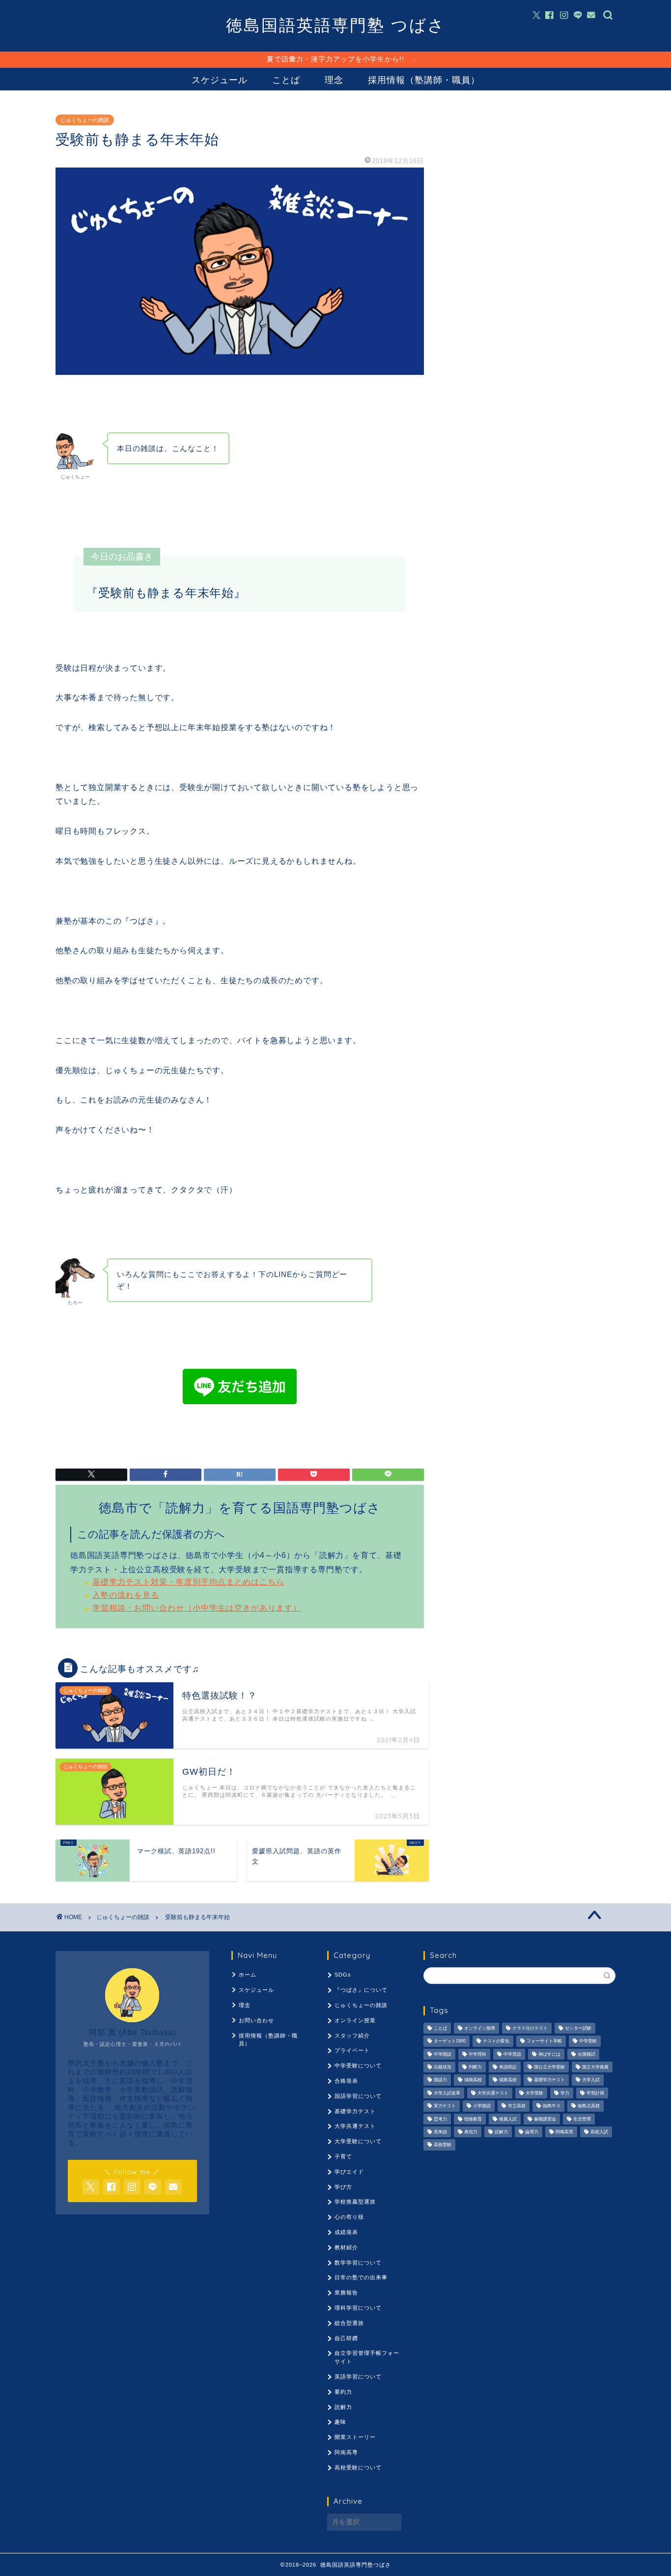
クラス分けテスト (530, 2028)
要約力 (343, 2392)
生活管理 (582, 2119)
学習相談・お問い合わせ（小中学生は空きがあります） (197, 1608)
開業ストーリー (355, 2437)
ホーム (248, 1975)
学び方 (343, 2187)
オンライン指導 (480, 2028)
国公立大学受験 (549, 2067)
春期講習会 (545, 2119)
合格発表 (346, 2081)
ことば (286, 80)
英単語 (440, 2132)
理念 (334, 80)
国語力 (440, 2080)
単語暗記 (508, 2067)
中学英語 (512, 2054)
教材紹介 (346, 2247)
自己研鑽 (346, 2338)
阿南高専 (346, 2452)
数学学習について (358, 2263)
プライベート (352, 2050)
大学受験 (534, 2093)
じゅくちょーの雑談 (85, 120)
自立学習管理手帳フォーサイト (367, 2357)
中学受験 (588, 2041)
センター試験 (578, 2028)
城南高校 (473, 2080)
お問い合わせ (256, 2020)
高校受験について (358, 2467)
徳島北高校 (589, 2106)
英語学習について (358, 2377)
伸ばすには (549, 2054)
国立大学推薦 (595, 2067)
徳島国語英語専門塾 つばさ (336, 25)
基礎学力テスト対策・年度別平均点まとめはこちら (188, 1582)
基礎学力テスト (355, 2111)
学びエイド (349, 2172)
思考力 (440, 2119)
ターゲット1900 (450, 2041)
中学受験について (358, 2066)
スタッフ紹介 (352, 2036)
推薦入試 (508, 2119)
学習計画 (595, 2093)
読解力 (343, 2407)
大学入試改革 (447, 2093)
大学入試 (591, 2080)
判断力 (475, 2067)
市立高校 (517, 2106)
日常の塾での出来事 (361, 2277)
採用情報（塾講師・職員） (424, 80)
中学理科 (477, 2054)
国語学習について (358, 2096)
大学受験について (358, 2141)
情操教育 (473, 2119)
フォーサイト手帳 (544, 2041)
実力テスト (445, 2106)
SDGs (343, 1975)
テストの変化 (496, 2041)
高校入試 (599, 2132)
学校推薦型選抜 (355, 2202)
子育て (343, 2156)
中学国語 (443, 2054)
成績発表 (346, 2232)
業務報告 (346, 2293)
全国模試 (587, 2054)
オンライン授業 (355, 2020)
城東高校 (508, 2080)
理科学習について (358, 2308)
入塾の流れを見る (126, 1595)
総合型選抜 (349, 2323)
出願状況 (443, 2067)
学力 (565, 2093)
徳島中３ (552, 2106)
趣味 (340, 2422)
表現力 (471, 2132)
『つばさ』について (361, 1990)
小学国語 (482, 2106)
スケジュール (220, 80)
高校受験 (443, 2145)
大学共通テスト (355, 2126)
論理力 (532, 2132)
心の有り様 (349, 2217)
